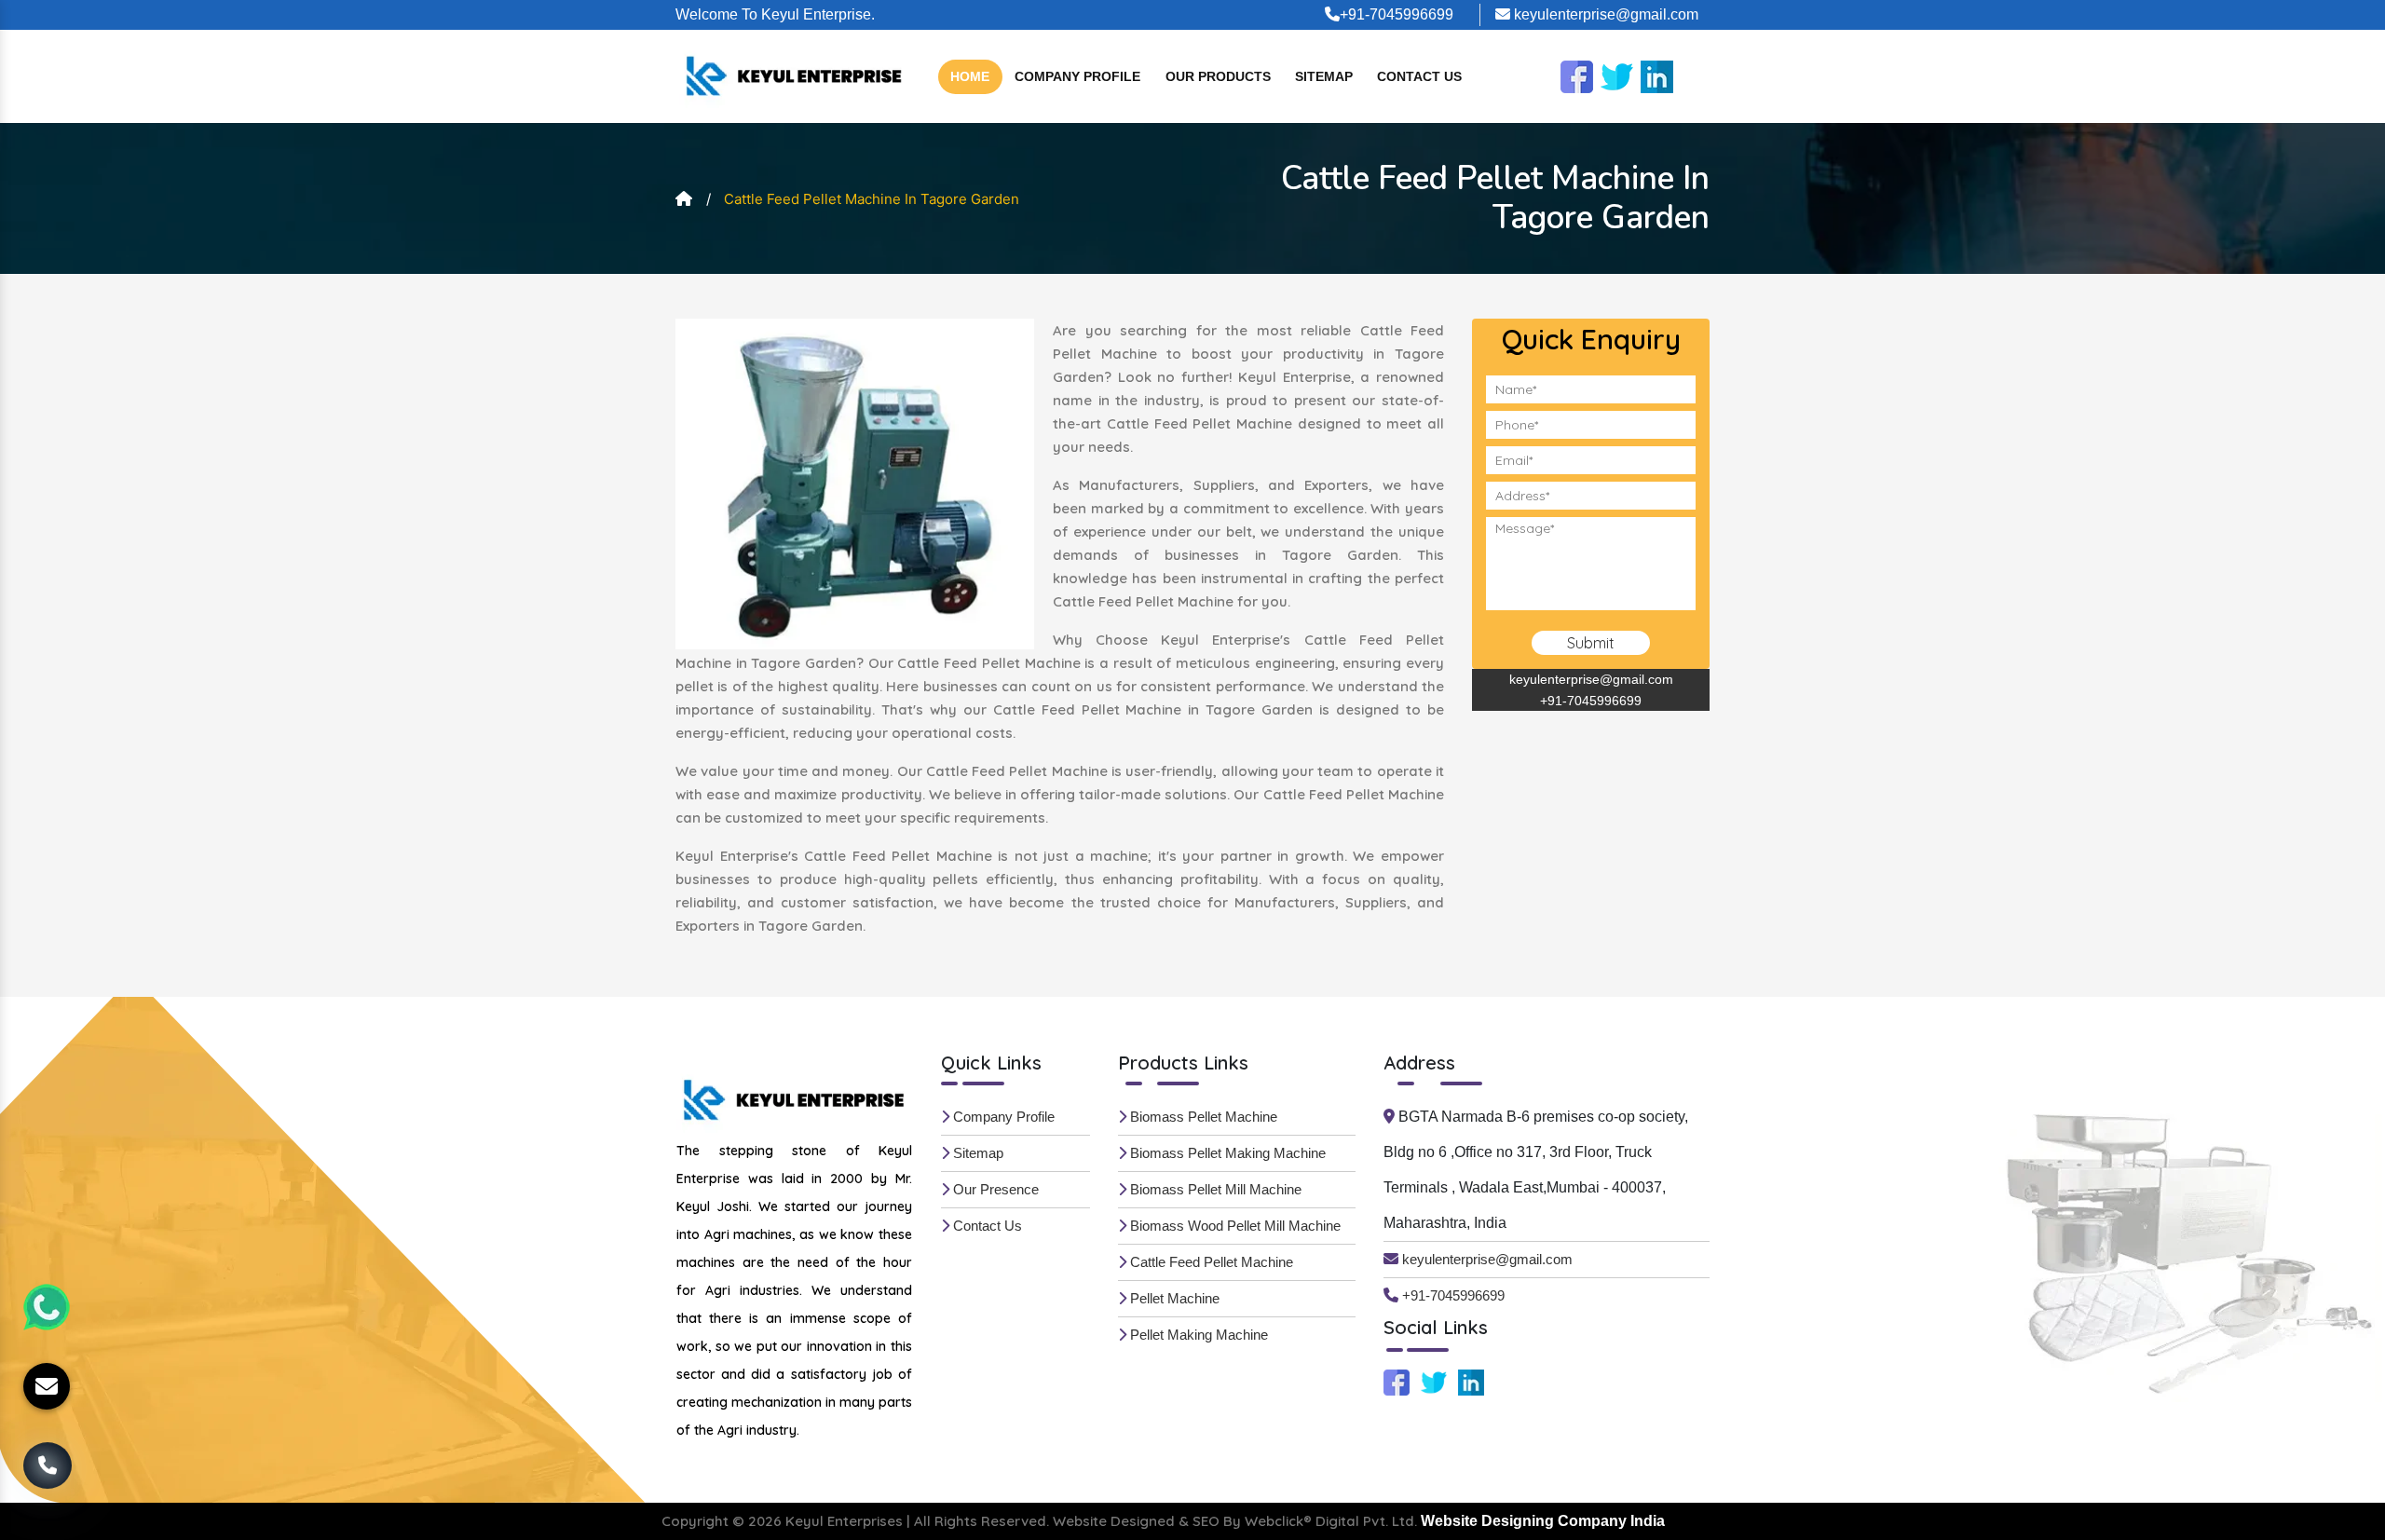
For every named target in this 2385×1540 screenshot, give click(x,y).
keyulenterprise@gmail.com (1604, 14)
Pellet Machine (1173, 1298)
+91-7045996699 (1397, 14)
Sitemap (1324, 76)
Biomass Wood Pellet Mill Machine (1233, 1226)
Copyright (695, 1521)
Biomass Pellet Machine (1202, 1117)
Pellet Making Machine (1197, 1335)
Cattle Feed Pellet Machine (1210, 1262)
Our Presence (994, 1189)
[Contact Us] (48, 1469)
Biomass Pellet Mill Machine (1214, 1189)
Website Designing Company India (1543, 1521)
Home (970, 76)
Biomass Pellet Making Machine (1226, 1153)
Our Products (1218, 76)
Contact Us (1419, 76)
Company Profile (1077, 76)
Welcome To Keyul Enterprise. (775, 14)
